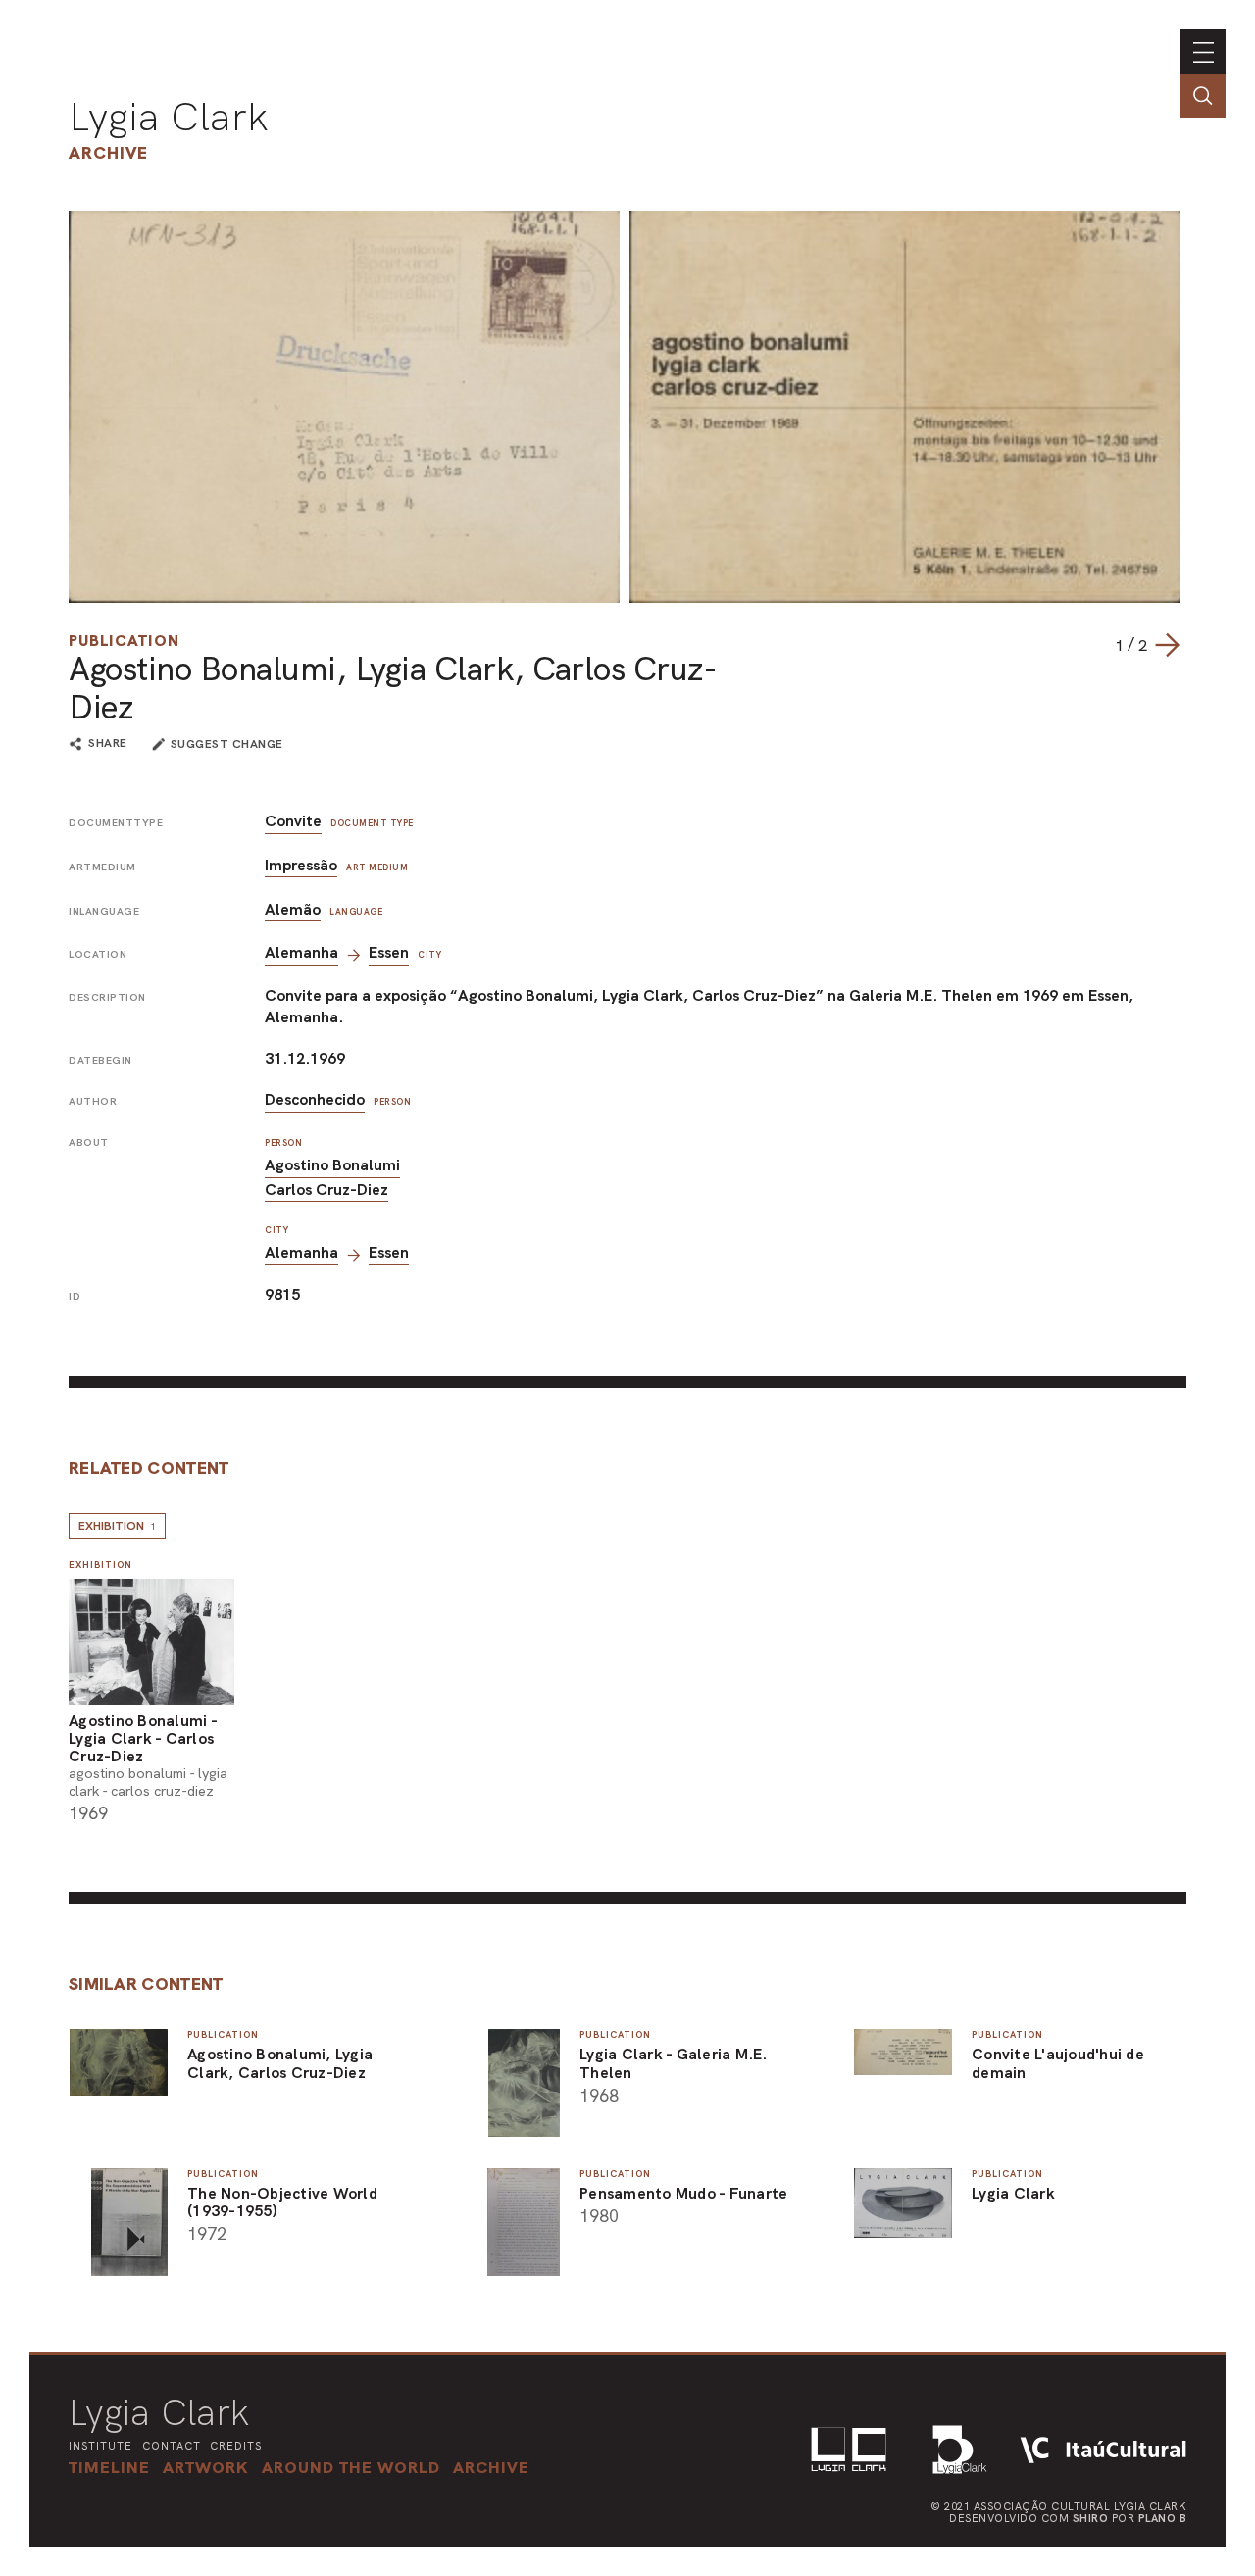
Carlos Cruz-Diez (326, 1189)
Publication (124, 641)
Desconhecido (315, 1099)
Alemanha (301, 952)
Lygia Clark (169, 117)
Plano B (1163, 2518)
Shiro (1091, 2518)
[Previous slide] (1095, 645)
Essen (389, 952)
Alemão (293, 909)
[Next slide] (1167, 645)
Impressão (301, 865)
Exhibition (117, 1526)
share (108, 744)
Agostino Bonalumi (332, 1165)
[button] (351, 2467)
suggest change (227, 744)
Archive (108, 152)
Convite (293, 821)
